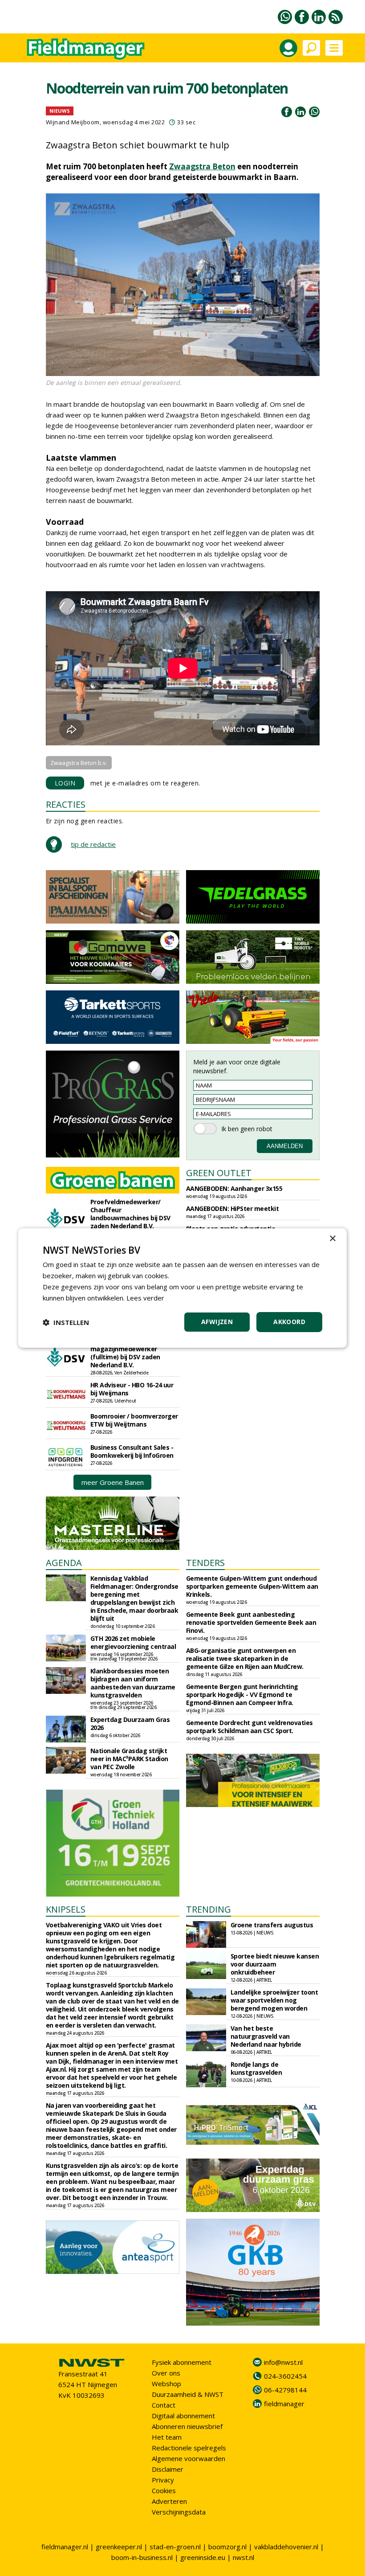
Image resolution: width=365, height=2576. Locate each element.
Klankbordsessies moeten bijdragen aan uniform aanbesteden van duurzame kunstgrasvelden (133, 1683)
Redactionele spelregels (189, 2448)
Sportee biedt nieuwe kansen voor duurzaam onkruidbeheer (275, 1964)
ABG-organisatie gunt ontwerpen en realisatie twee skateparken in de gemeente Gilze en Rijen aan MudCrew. (245, 1658)
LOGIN (65, 783)
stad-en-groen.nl (175, 2547)
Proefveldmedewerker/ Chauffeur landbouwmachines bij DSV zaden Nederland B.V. (130, 1214)
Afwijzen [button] (217, 1322)
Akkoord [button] (289, 1322)
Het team (167, 2437)
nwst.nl (243, 2557)
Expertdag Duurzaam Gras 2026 (130, 1723)
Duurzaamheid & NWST (188, 2394)
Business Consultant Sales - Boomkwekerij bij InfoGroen (132, 1451)
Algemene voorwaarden (189, 2458)
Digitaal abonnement (183, 2416)
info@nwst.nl (283, 2362)
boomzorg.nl (227, 2547)
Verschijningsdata (179, 2512)
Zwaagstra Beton (202, 166)
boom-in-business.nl (142, 2557)
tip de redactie (93, 844)
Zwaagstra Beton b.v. (79, 763)
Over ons (166, 2373)
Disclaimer (168, 2469)
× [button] (332, 1239)
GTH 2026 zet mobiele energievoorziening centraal (133, 1642)
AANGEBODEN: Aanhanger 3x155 (234, 1188)
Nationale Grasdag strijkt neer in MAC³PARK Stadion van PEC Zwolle (129, 1759)
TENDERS (205, 1563)
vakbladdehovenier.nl (286, 2547)
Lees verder (145, 1298)
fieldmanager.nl (65, 2547)
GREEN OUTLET (219, 1173)
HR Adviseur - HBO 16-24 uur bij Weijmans (132, 1389)
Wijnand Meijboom (73, 122)
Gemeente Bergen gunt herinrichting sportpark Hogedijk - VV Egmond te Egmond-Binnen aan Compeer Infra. (242, 1695)
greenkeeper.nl (119, 2547)
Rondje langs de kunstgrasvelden (256, 2068)
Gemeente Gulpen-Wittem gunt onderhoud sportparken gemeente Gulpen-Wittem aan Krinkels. (252, 1586)
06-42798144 (285, 2390)
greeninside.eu (203, 2557)
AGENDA (64, 1563)
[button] (66, 1322)
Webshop (166, 2384)
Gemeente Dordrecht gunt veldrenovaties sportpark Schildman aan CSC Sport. (249, 1727)
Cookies (164, 2490)
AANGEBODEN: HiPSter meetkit (233, 1208)
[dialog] (182, 1288)
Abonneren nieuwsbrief (187, 2426)
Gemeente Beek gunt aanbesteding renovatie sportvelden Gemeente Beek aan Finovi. (251, 1622)
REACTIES (66, 804)
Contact (164, 2405)
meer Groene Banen (113, 1482)
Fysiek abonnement (182, 2362)
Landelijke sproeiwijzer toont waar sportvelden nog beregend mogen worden (274, 2000)
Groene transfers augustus (272, 1925)
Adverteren (169, 2501)
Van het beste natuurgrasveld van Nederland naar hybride (266, 2036)
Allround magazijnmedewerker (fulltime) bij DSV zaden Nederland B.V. (125, 1353)
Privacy (163, 2480)
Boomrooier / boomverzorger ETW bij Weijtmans (134, 1420)
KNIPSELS (66, 1909)
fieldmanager (284, 2404)
